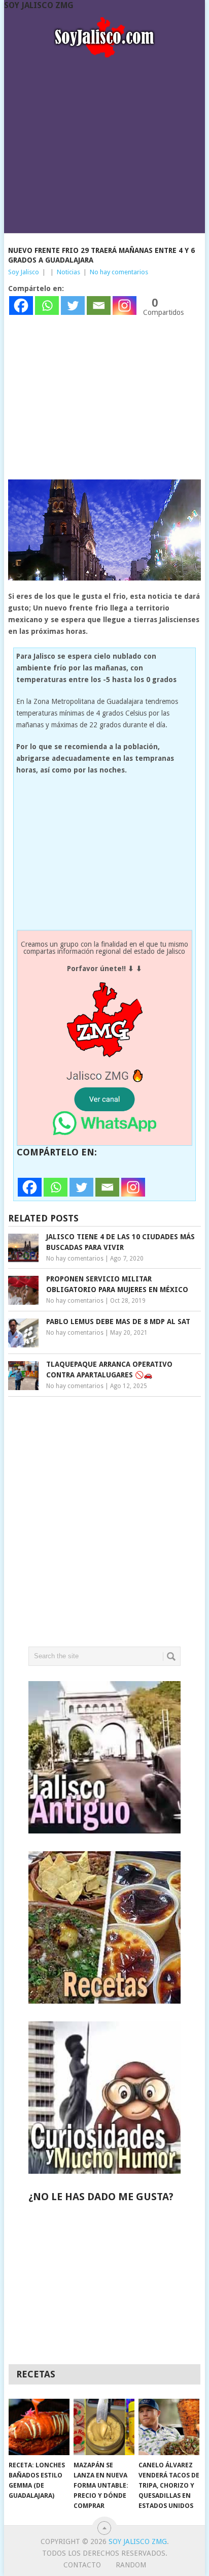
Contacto (82, 2565)
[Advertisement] (104, 142)
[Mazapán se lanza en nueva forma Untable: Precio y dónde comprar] (104, 2427)
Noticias (68, 272)
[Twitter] (73, 305)
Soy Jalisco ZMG (39, 5)
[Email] (99, 305)
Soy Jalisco (24, 272)
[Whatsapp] (47, 305)
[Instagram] (125, 305)
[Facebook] (21, 305)
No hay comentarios (119, 272)
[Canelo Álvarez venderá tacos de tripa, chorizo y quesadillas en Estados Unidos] (169, 2427)
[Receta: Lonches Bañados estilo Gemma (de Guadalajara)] (39, 2427)
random (131, 2565)
